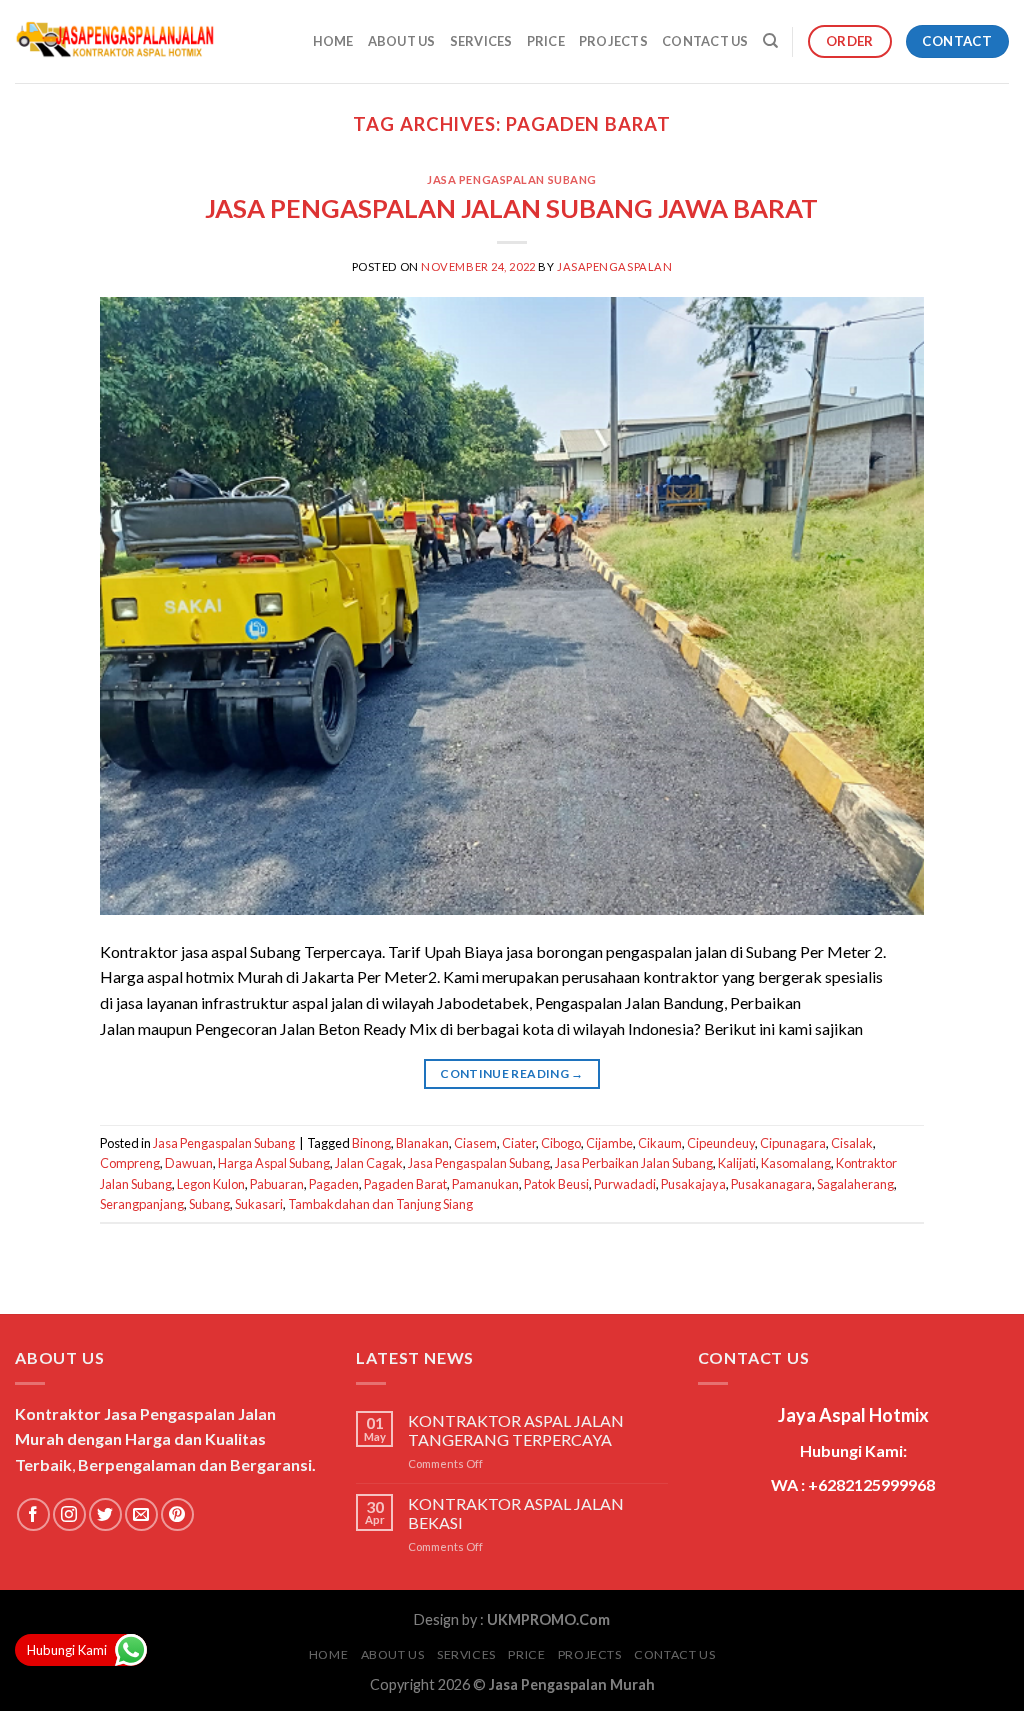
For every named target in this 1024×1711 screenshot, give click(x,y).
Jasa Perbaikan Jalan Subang (634, 1163)
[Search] (770, 41)
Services (481, 41)
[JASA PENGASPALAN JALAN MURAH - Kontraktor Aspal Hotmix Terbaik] (115, 42)
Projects (613, 41)
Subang (209, 1204)
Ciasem (475, 1143)
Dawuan (189, 1163)
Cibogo (561, 1143)
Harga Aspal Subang (274, 1163)
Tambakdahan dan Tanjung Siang (380, 1204)
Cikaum (660, 1143)
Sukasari (259, 1204)
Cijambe (609, 1143)
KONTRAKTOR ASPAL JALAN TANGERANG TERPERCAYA (516, 1430)
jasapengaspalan (614, 266)
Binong (371, 1143)
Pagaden (334, 1184)
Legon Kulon (211, 1184)
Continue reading (512, 1073)
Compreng (130, 1163)
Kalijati (737, 1163)
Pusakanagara (771, 1184)
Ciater (519, 1143)
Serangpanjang (142, 1204)
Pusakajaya (693, 1184)
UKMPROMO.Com (548, 1619)
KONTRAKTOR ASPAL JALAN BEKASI (516, 1513)
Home (333, 41)
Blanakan (422, 1143)
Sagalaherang (855, 1184)
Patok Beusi (556, 1184)
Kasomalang (796, 1163)
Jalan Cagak (369, 1163)
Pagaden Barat (405, 1184)
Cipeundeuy (721, 1143)
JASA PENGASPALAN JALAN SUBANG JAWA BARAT (511, 208)
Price (546, 41)
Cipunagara (793, 1143)
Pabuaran (277, 1184)
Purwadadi (625, 1184)
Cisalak (852, 1143)
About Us (402, 41)
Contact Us (705, 41)
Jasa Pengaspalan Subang (512, 179)
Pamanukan (485, 1184)
